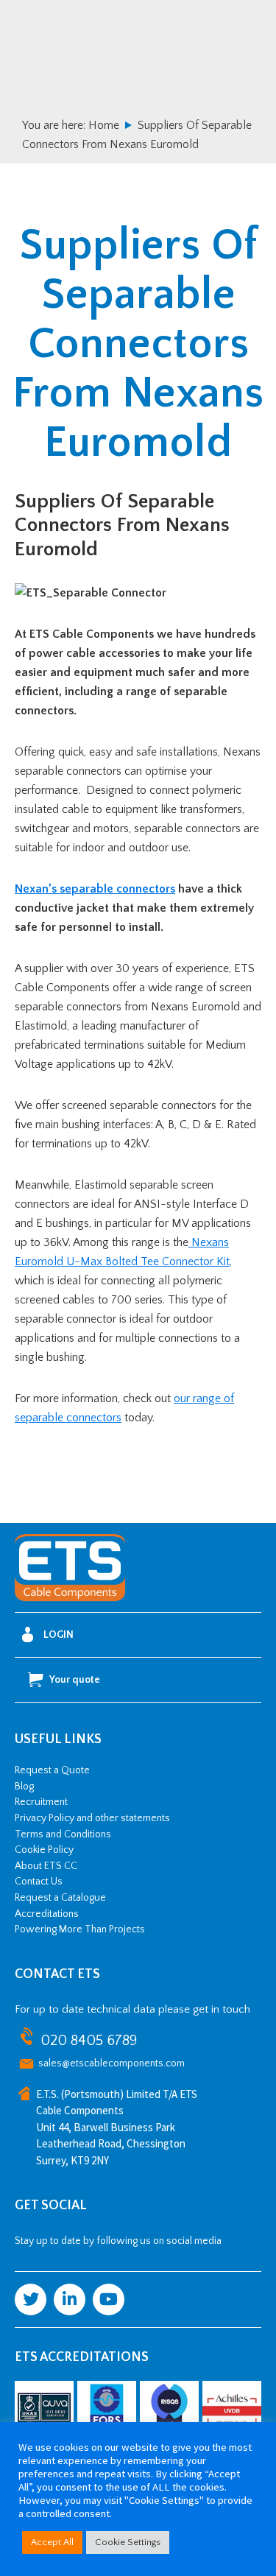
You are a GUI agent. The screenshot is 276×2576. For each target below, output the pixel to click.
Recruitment (41, 1802)
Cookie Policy (44, 1850)
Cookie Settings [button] (128, 2542)
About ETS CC (46, 1866)
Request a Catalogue (60, 1898)
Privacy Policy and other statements (92, 1818)
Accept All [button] (52, 2542)
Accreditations (47, 1914)
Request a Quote (52, 1770)
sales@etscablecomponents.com (112, 2063)
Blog (24, 1787)
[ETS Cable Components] (70, 1599)
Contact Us (39, 1882)
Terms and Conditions (63, 1834)
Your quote (75, 1680)
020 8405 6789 (89, 2041)
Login (59, 1635)
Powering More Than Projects (80, 1929)
